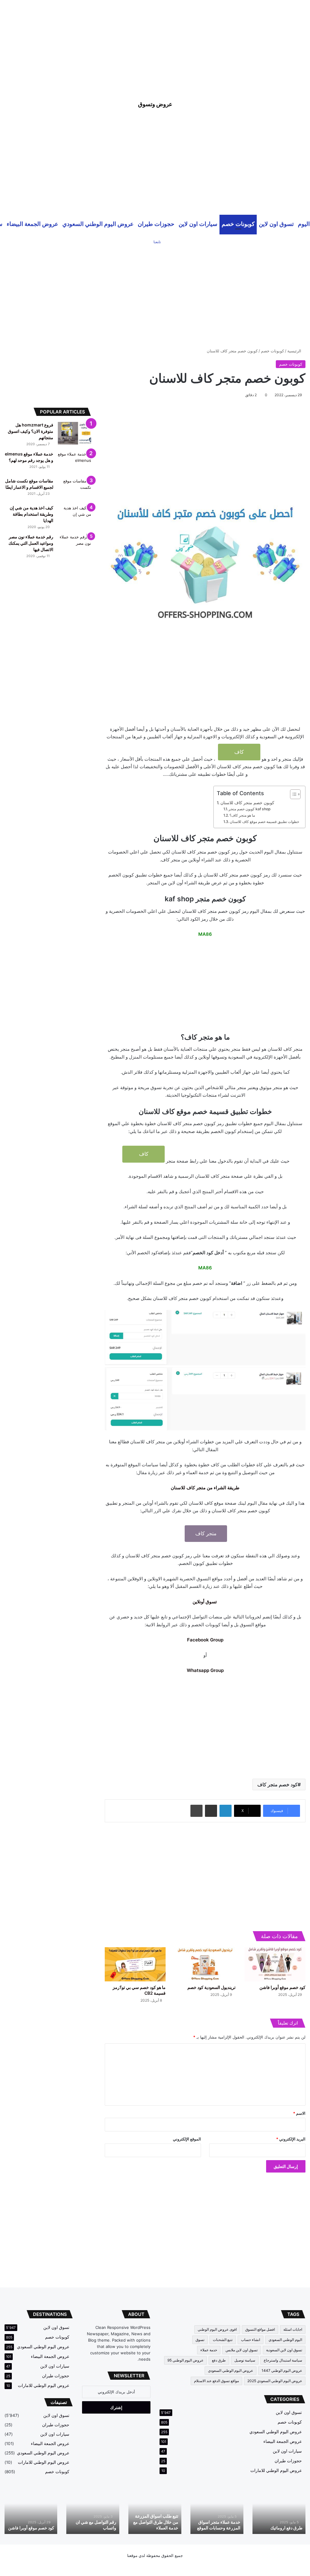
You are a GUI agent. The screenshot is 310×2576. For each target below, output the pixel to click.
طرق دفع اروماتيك (286, 2528)
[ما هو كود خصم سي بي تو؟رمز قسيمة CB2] (135, 1964)
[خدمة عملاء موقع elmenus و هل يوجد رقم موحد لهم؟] (74, 462)
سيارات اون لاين (198, 224)
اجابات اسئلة (293, 2329)
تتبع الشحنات (223, 2340)
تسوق (200, 2340)
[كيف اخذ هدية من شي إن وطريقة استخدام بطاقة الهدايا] (74, 516)
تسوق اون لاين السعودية (284, 2350)
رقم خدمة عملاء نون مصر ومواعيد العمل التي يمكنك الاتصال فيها (31, 543)
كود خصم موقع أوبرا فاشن (282, 1987)
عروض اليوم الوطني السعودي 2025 (275, 2381)
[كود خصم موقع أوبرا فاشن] (275, 1964)
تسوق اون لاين (276, 224)
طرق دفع (219, 2360)
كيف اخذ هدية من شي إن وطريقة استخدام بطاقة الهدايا (31, 514)
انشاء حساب (251, 2340)
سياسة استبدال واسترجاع (283, 2360)
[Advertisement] (155, 42)
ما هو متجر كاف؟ (242, 815)
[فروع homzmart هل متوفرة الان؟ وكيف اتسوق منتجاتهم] (74, 433)
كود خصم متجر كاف (277, 1784)
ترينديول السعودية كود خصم (211, 1987)
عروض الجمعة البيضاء (32, 224)
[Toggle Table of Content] (292, 794)
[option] (279, 2511)
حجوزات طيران (156, 224)
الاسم (299, 2113)
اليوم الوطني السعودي (285, 2340)
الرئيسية (295, 351)
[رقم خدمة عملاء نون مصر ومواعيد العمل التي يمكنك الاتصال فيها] (74, 545)
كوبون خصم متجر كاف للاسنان (247, 803)
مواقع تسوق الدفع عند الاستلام (216, 2381)
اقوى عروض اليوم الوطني (217, 2329)
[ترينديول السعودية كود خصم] (205, 1964)
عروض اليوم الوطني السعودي (98, 224)
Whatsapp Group (205, 1670)
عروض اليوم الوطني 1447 (282, 2370)
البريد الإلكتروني (291, 2139)
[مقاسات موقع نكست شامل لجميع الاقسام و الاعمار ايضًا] (74, 489)
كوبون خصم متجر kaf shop (250, 809)
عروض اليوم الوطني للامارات (276, 2470)
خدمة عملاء (209, 2350)
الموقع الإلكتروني (187, 2139)
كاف (239, 752)
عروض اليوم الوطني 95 (185, 2360)
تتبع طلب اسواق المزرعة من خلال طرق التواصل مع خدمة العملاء (156, 2522)
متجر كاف (206, 1533)
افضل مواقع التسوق (260, 2329)
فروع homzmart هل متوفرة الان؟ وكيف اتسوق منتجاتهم (31, 431)
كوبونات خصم (238, 224)
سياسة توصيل (245, 2360)
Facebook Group (205, 1640)
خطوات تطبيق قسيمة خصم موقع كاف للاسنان (264, 822)
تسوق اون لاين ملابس (242, 2350)
